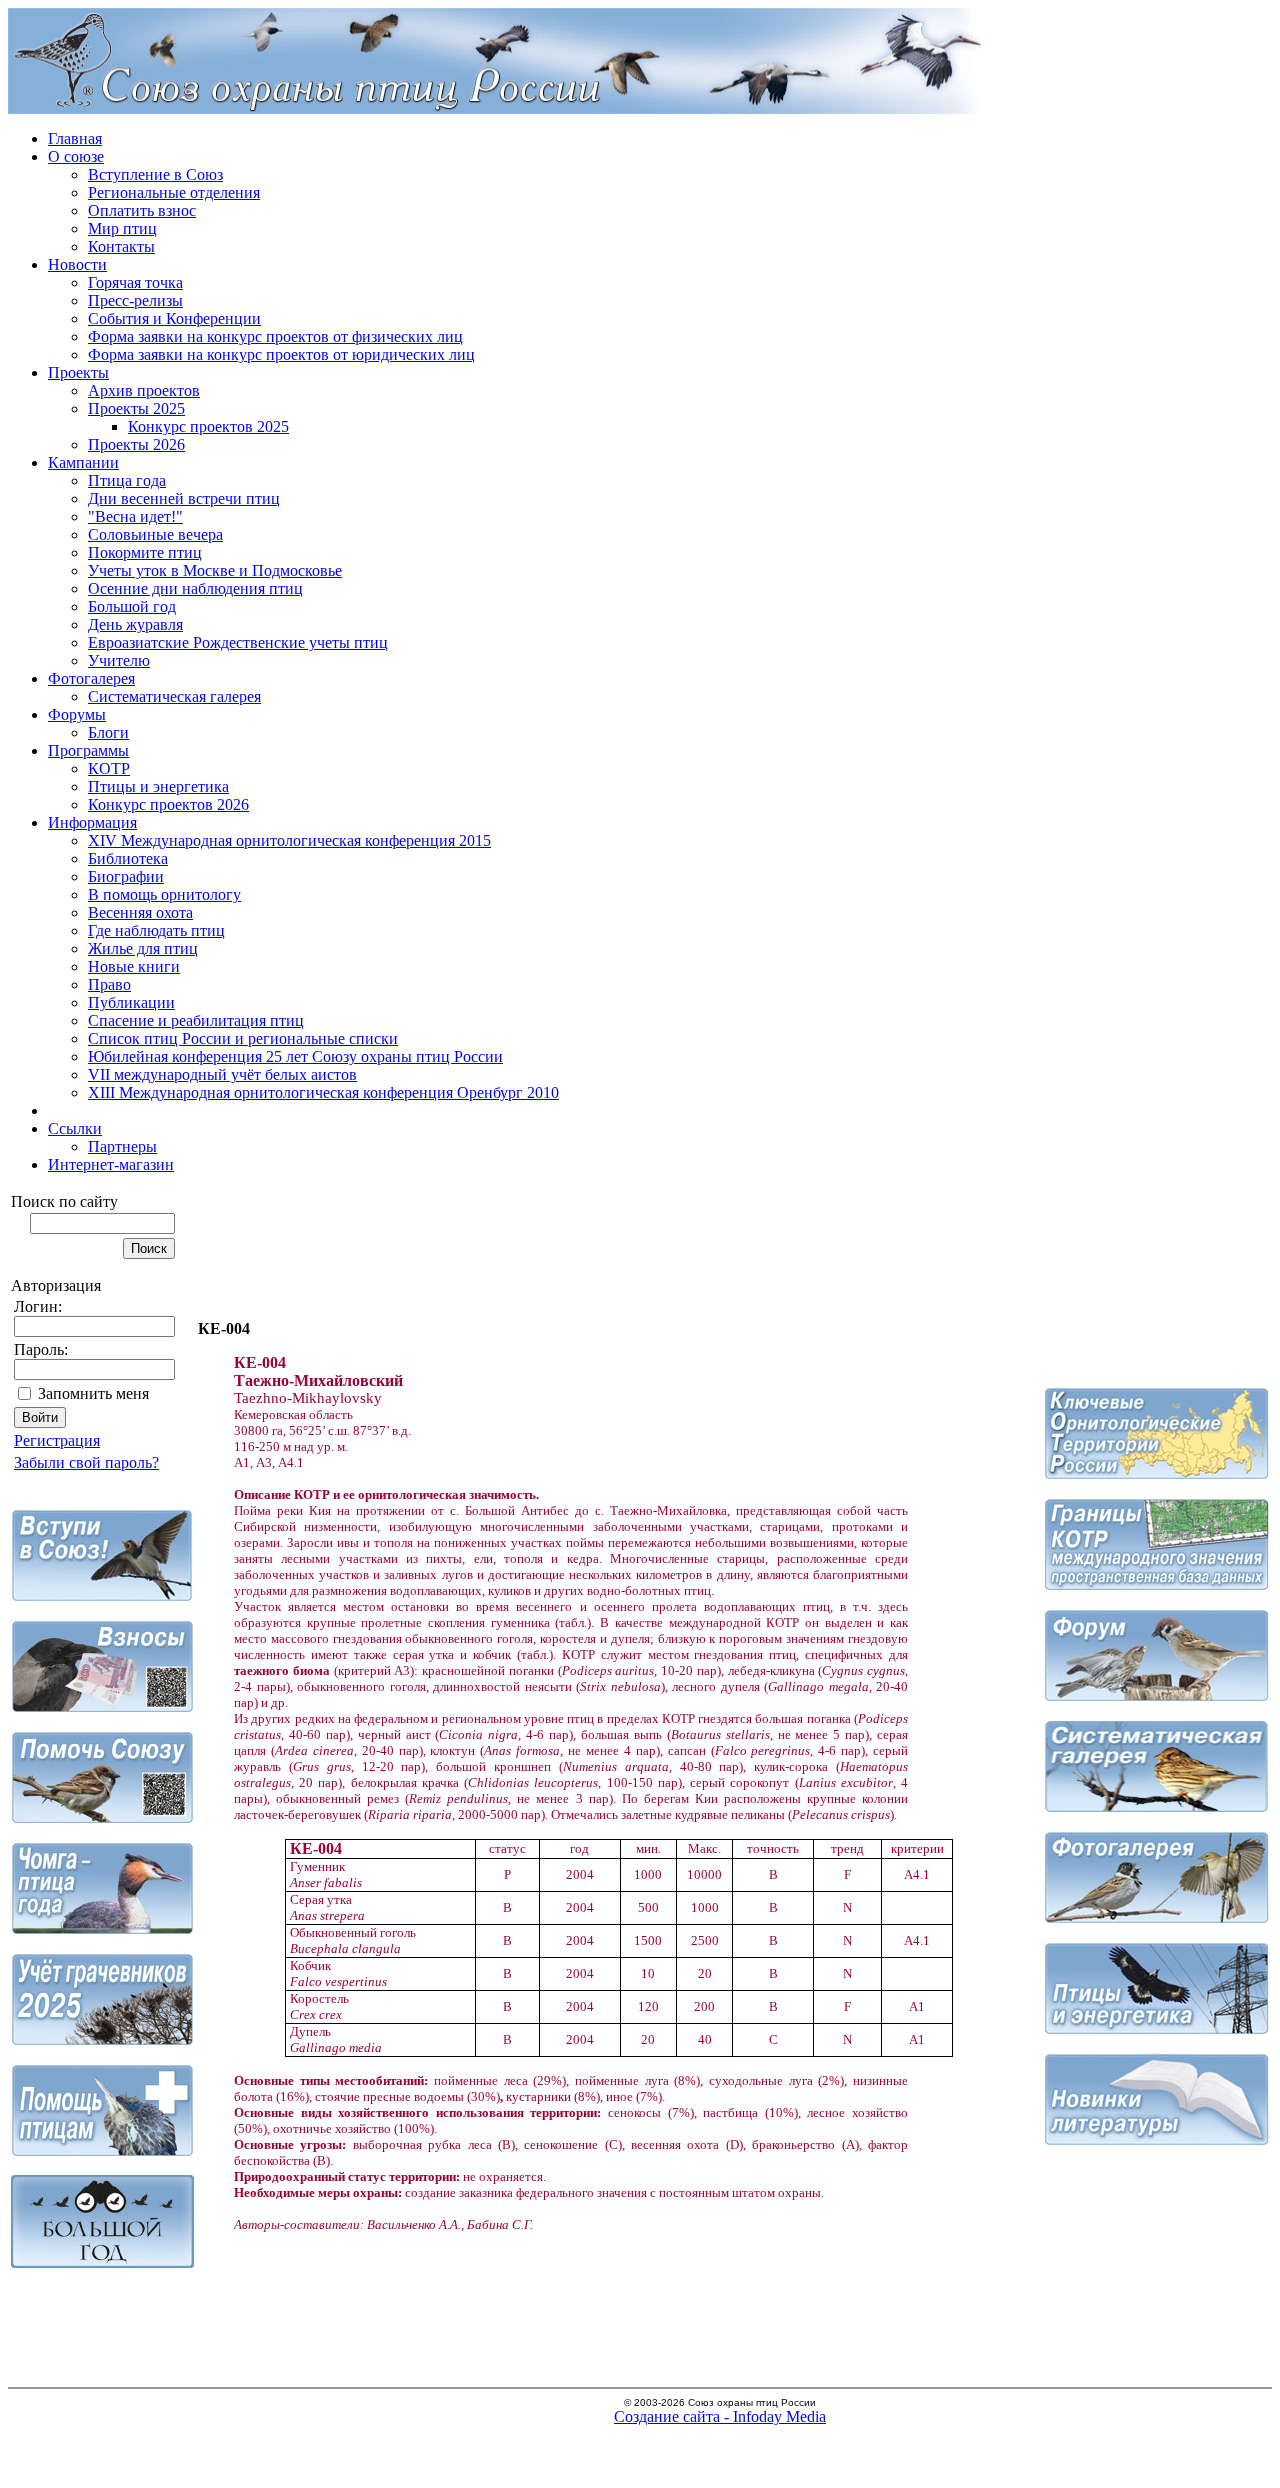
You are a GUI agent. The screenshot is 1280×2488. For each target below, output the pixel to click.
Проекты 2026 (136, 444)
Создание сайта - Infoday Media (720, 2416)
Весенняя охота (140, 912)
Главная (75, 138)
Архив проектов (144, 390)
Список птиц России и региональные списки (243, 1038)
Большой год (132, 606)
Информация (92, 822)
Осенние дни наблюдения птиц (195, 588)
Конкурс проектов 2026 (168, 804)
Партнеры (122, 1146)
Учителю (119, 660)
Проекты (78, 372)
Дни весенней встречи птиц (184, 498)
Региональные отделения (174, 192)
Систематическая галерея (174, 696)
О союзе (76, 156)
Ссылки (75, 1128)
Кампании (83, 462)
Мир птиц (122, 228)
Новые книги (134, 966)
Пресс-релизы (135, 300)
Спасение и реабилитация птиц (196, 1020)
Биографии (126, 876)
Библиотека (128, 858)
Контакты (121, 246)
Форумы (77, 714)
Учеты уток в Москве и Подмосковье (215, 570)
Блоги (108, 732)
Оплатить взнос (142, 210)
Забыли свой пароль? (86, 1462)
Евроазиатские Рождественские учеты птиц (238, 642)
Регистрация (57, 1440)
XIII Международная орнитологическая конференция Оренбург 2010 (323, 1092)
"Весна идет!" (135, 516)
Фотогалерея (91, 678)
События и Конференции (174, 318)
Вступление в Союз (155, 174)
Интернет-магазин (111, 1164)
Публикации (131, 1002)
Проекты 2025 (136, 408)
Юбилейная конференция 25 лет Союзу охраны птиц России (295, 1056)
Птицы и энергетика (158, 786)
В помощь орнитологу (164, 894)
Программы (88, 750)
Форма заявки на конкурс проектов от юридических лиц (281, 354)
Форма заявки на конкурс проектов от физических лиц (275, 336)
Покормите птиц (145, 552)
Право (109, 984)
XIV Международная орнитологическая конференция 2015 (289, 840)
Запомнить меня (93, 1393)
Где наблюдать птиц (156, 930)
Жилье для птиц (143, 948)
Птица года (127, 480)
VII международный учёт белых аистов (222, 1074)
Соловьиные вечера (155, 534)
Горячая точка (135, 282)
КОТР (109, 768)
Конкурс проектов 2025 (208, 426)
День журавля (135, 624)
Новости (77, 264)
